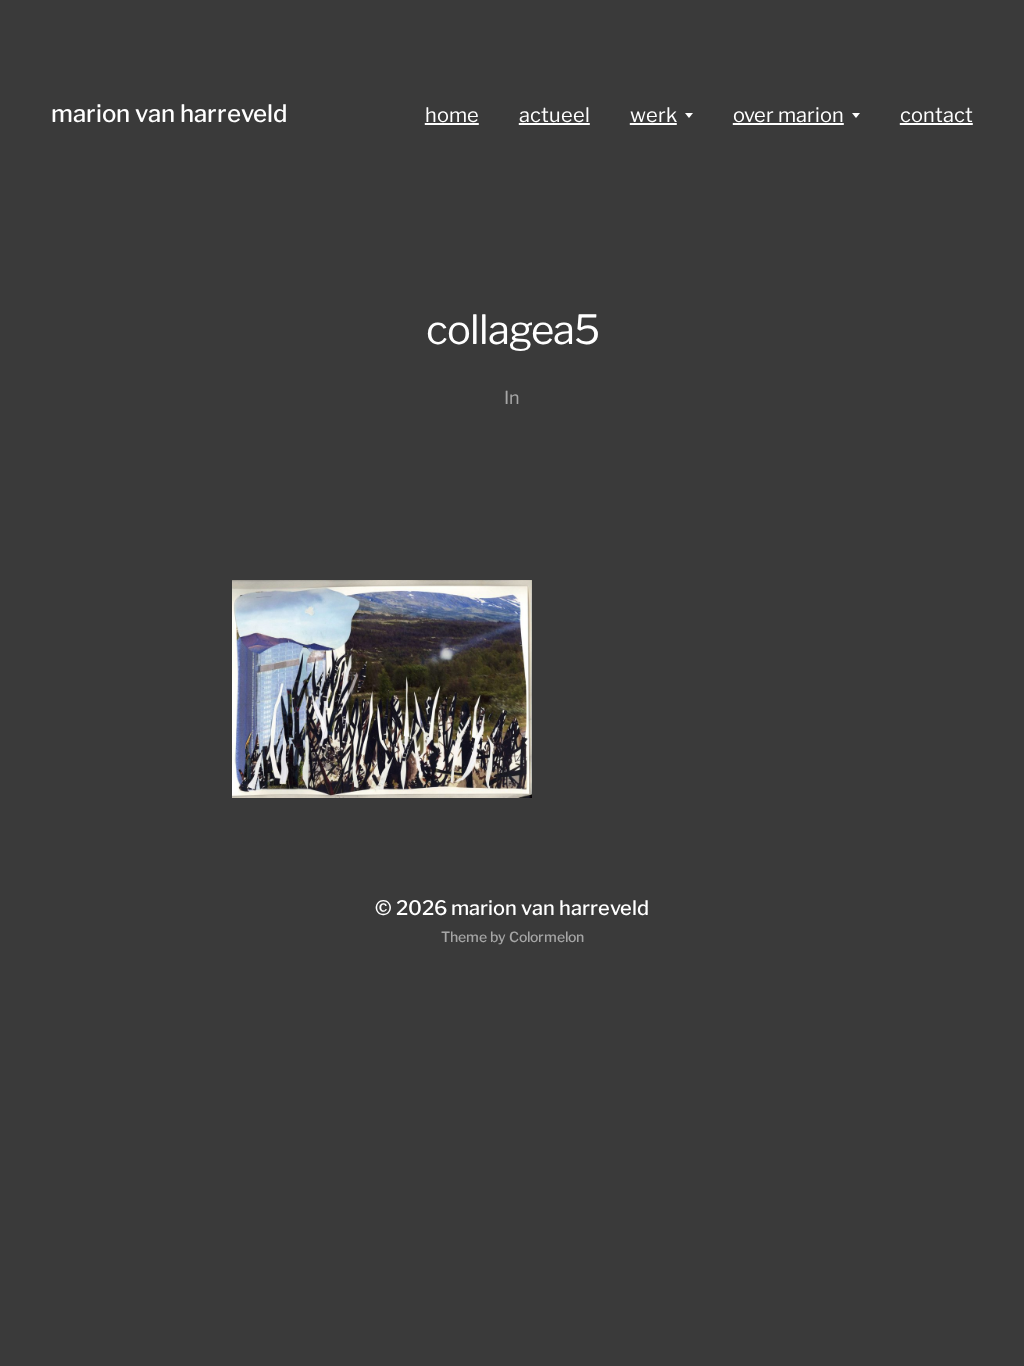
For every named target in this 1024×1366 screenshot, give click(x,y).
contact (936, 115)
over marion (788, 115)
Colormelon (546, 936)
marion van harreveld (169, 113)
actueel (554, 115)
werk (653, 115)
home (452, 115)
